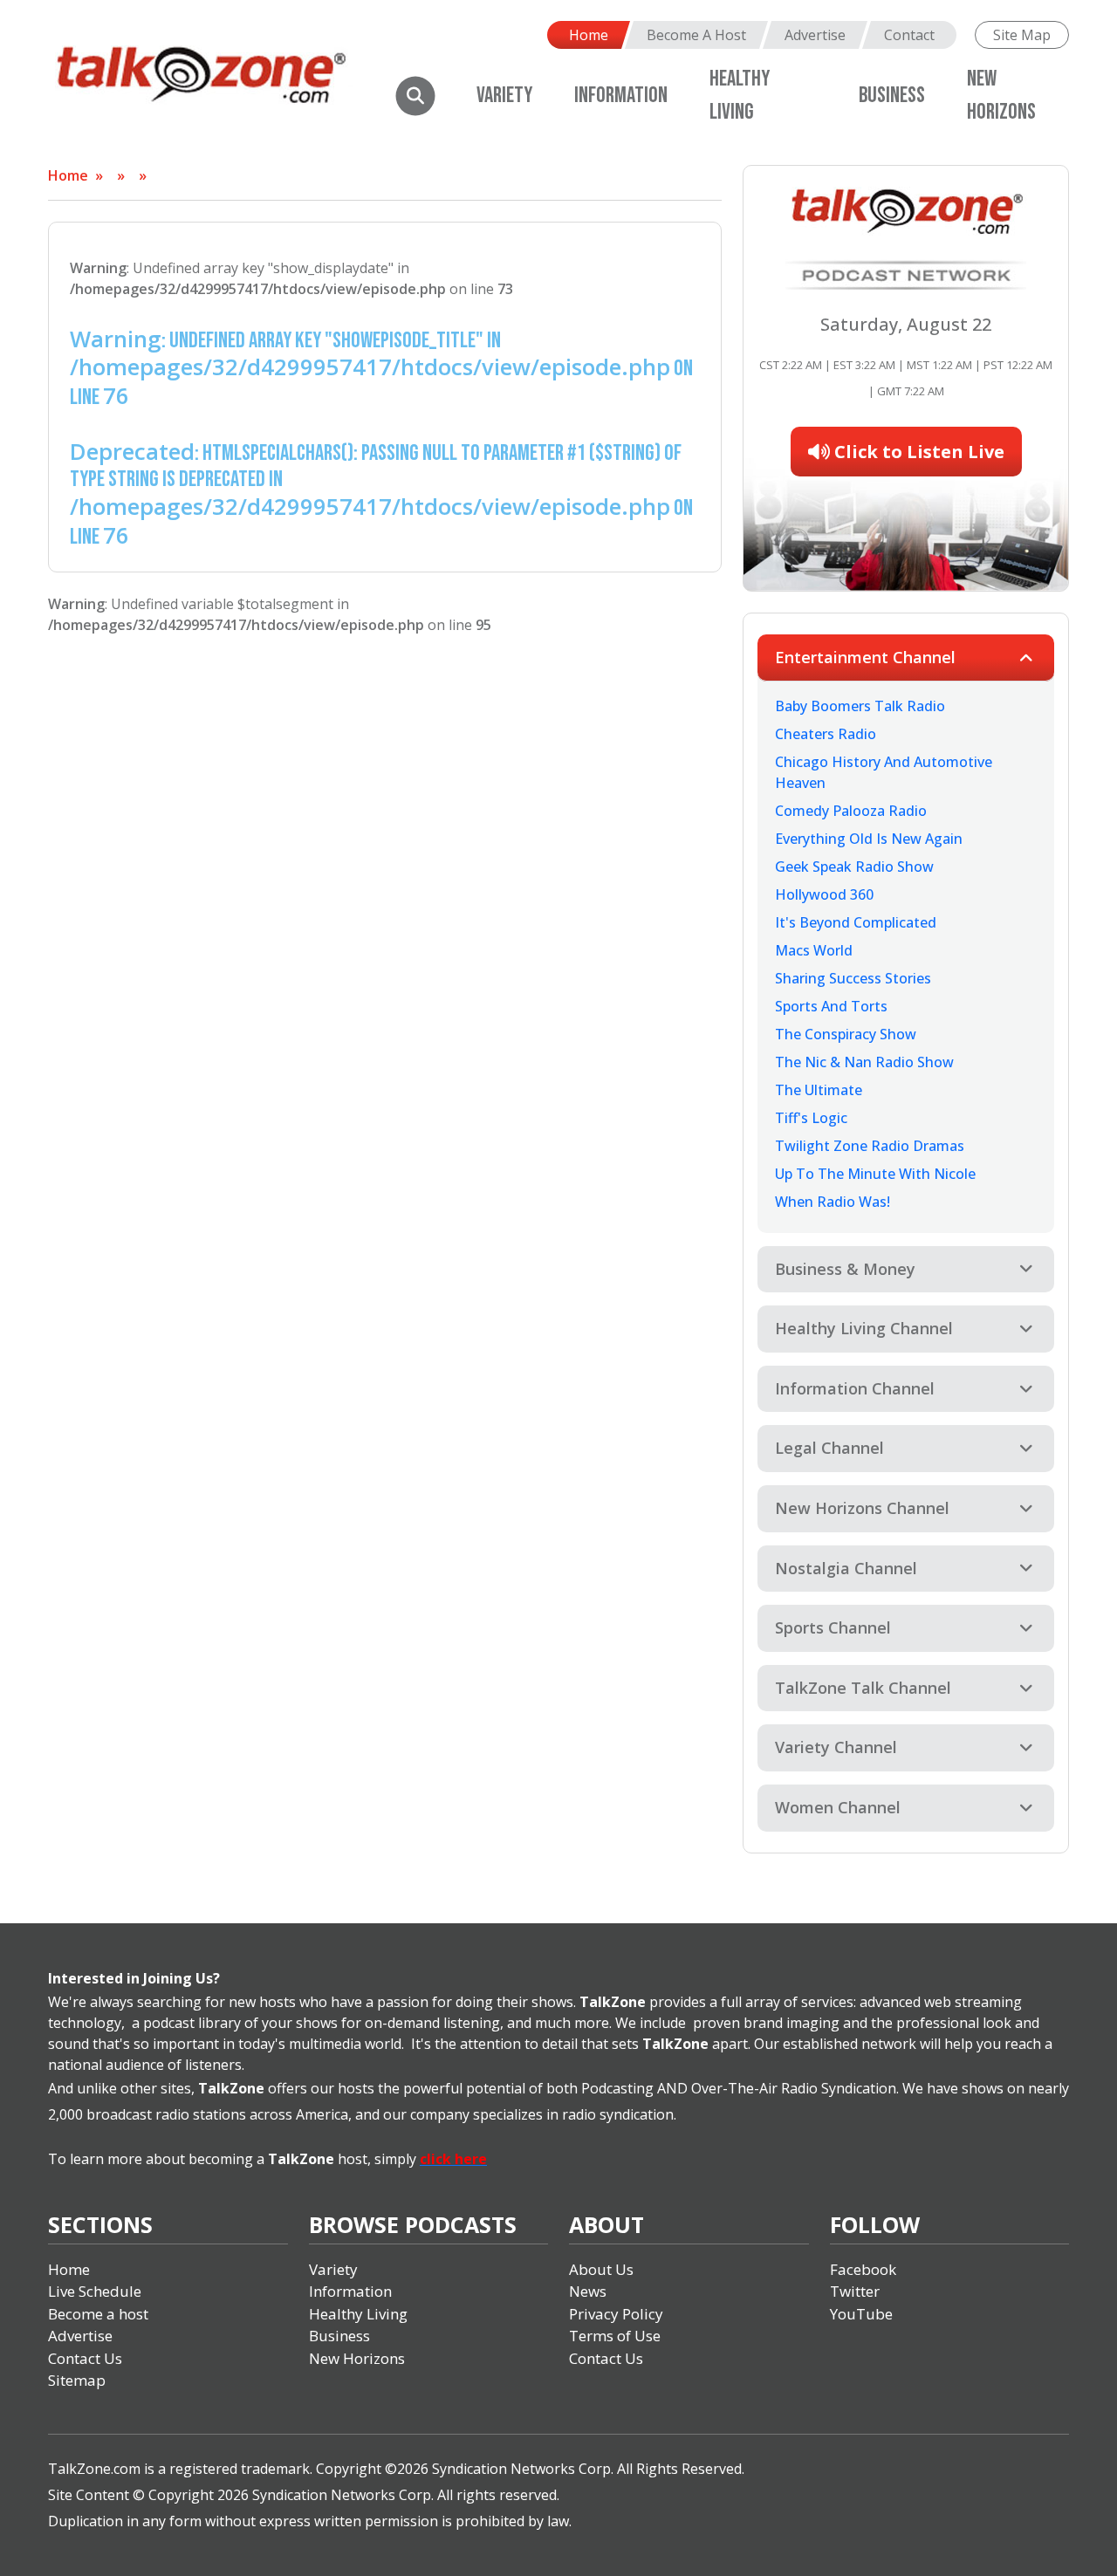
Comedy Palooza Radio (851, 811)
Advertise (815, 35)
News (588, 2291)
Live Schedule (95, 2291)
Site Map (1022, 35)
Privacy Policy (616, 2314)
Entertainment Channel (865, 657)
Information (621, 96)
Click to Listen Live (917, 452)
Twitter (855, 2291)
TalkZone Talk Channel (863, 1688)
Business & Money (845, 1269)
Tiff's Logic (811, 1118)
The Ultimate (819, 1090)
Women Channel (838, 1807)
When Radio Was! (833, 1202)
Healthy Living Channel (864, 1328)
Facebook (863, 2269)
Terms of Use (615, 2336)
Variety (504, 96)
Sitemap (77, 2380)
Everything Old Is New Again (869, 839)
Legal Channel (829, 1448)
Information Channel (855, 1388)
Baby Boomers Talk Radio (860, 706)
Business (892, 96)
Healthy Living (358, 2314)
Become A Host (696, 35)
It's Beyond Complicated (856, 922)
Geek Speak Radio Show (854, 867)
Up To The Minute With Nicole (875, 1174)
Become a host (98, 2314)
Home (589, 35)
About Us (601, 2269)
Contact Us (85, 2358)
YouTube (861, 2314)
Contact (909, 35)
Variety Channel (836, 1747)
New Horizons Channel (862, 1508)
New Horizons (357, 2358)
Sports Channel (833, 1627)
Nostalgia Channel (846, 1568)
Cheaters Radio (826, 734)
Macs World (814, 950)
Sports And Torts (831, 1006)
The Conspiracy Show (846, 1034)
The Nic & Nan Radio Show (864, 1062)
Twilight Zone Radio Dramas (870, 1146)
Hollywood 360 (824, 894)
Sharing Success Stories (853, 978)
